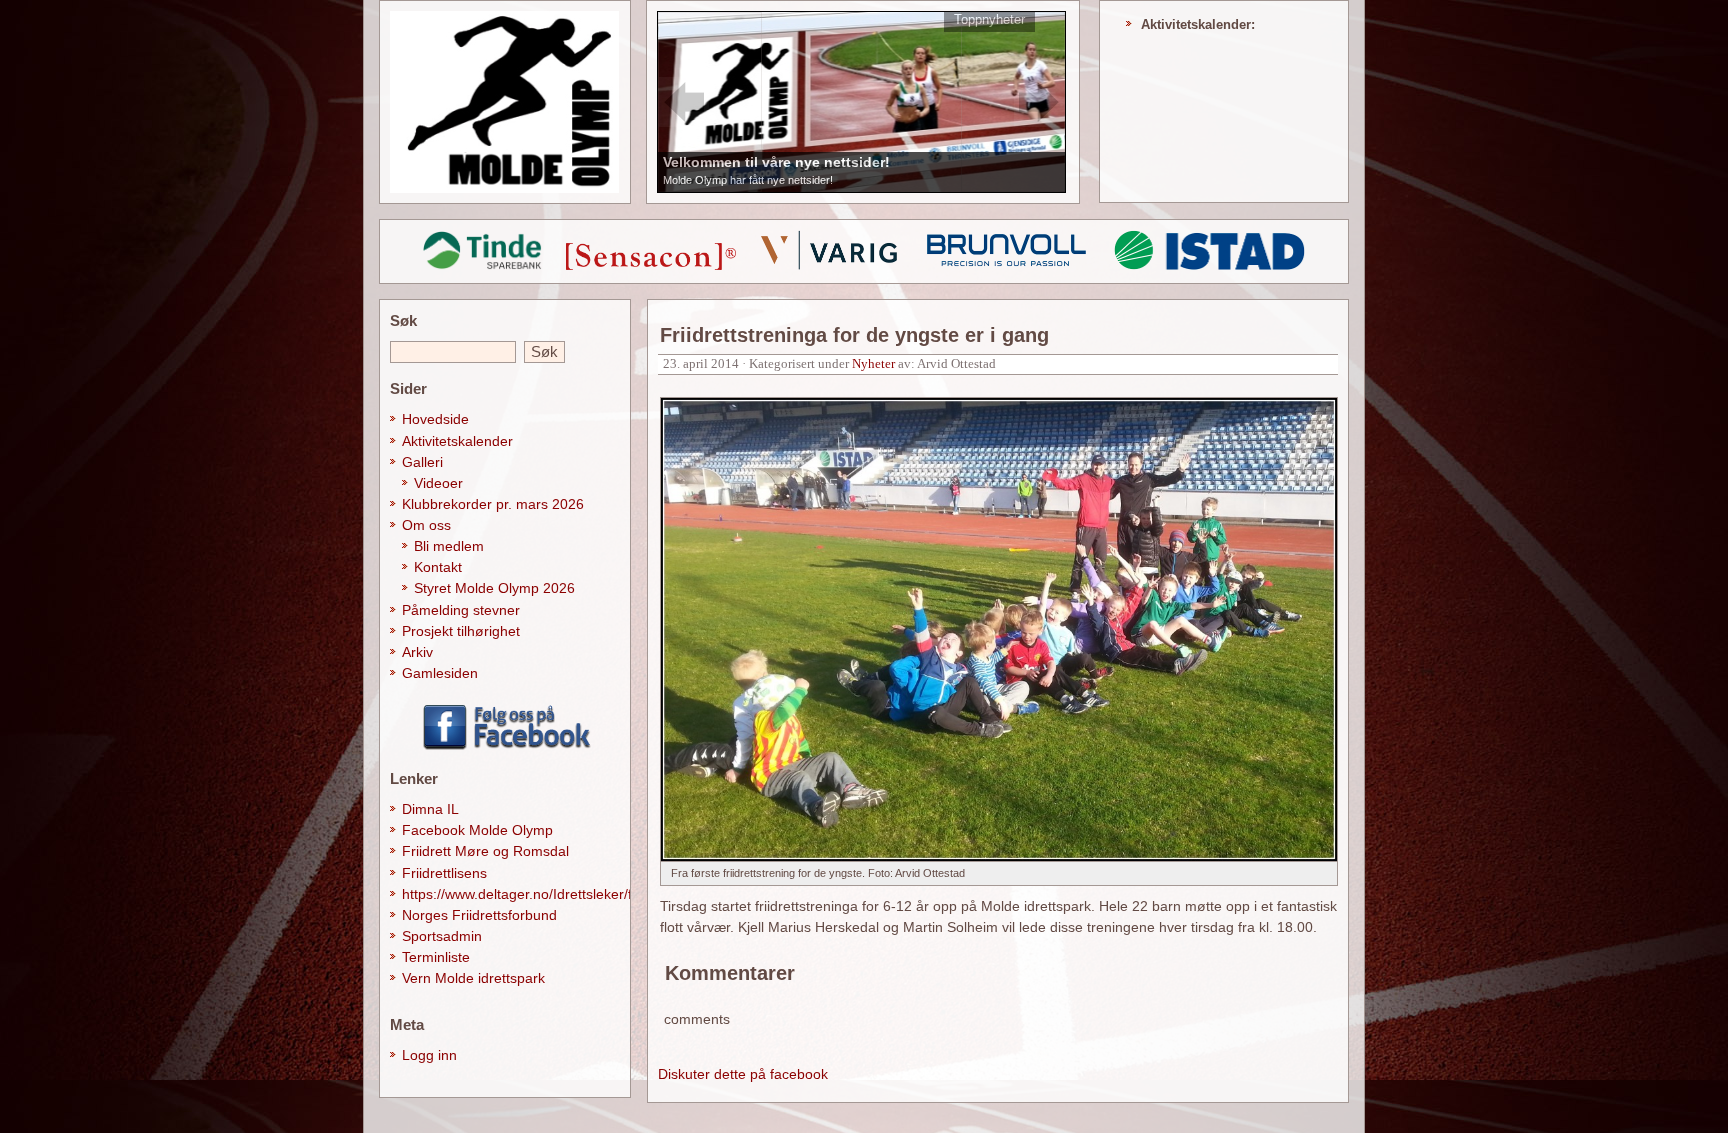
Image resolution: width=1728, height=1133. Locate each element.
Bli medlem (449, 546)
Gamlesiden (440, 673)
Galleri (422, 462)
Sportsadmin (442, 936)
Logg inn (429, 1055)
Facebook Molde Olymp (477, 830)
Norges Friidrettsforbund (479, 915)
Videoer (438, 483)
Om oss (426, 525)
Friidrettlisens (444, 873)
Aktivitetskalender (457, 441)
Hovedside (435, 419)
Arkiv (417, 652)
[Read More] (862, 101)
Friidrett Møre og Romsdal (485, 851)
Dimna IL (430, 809)
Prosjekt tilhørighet (461, 631)
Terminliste (436, 957)
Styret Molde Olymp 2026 (494, 588)
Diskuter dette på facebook (743, 1074)
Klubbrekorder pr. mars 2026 (493, 504)
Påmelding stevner (461, 610)
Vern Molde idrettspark (473, 978)
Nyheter (873, 364)
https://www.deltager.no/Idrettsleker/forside (536, 894)
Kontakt (438, 567)
